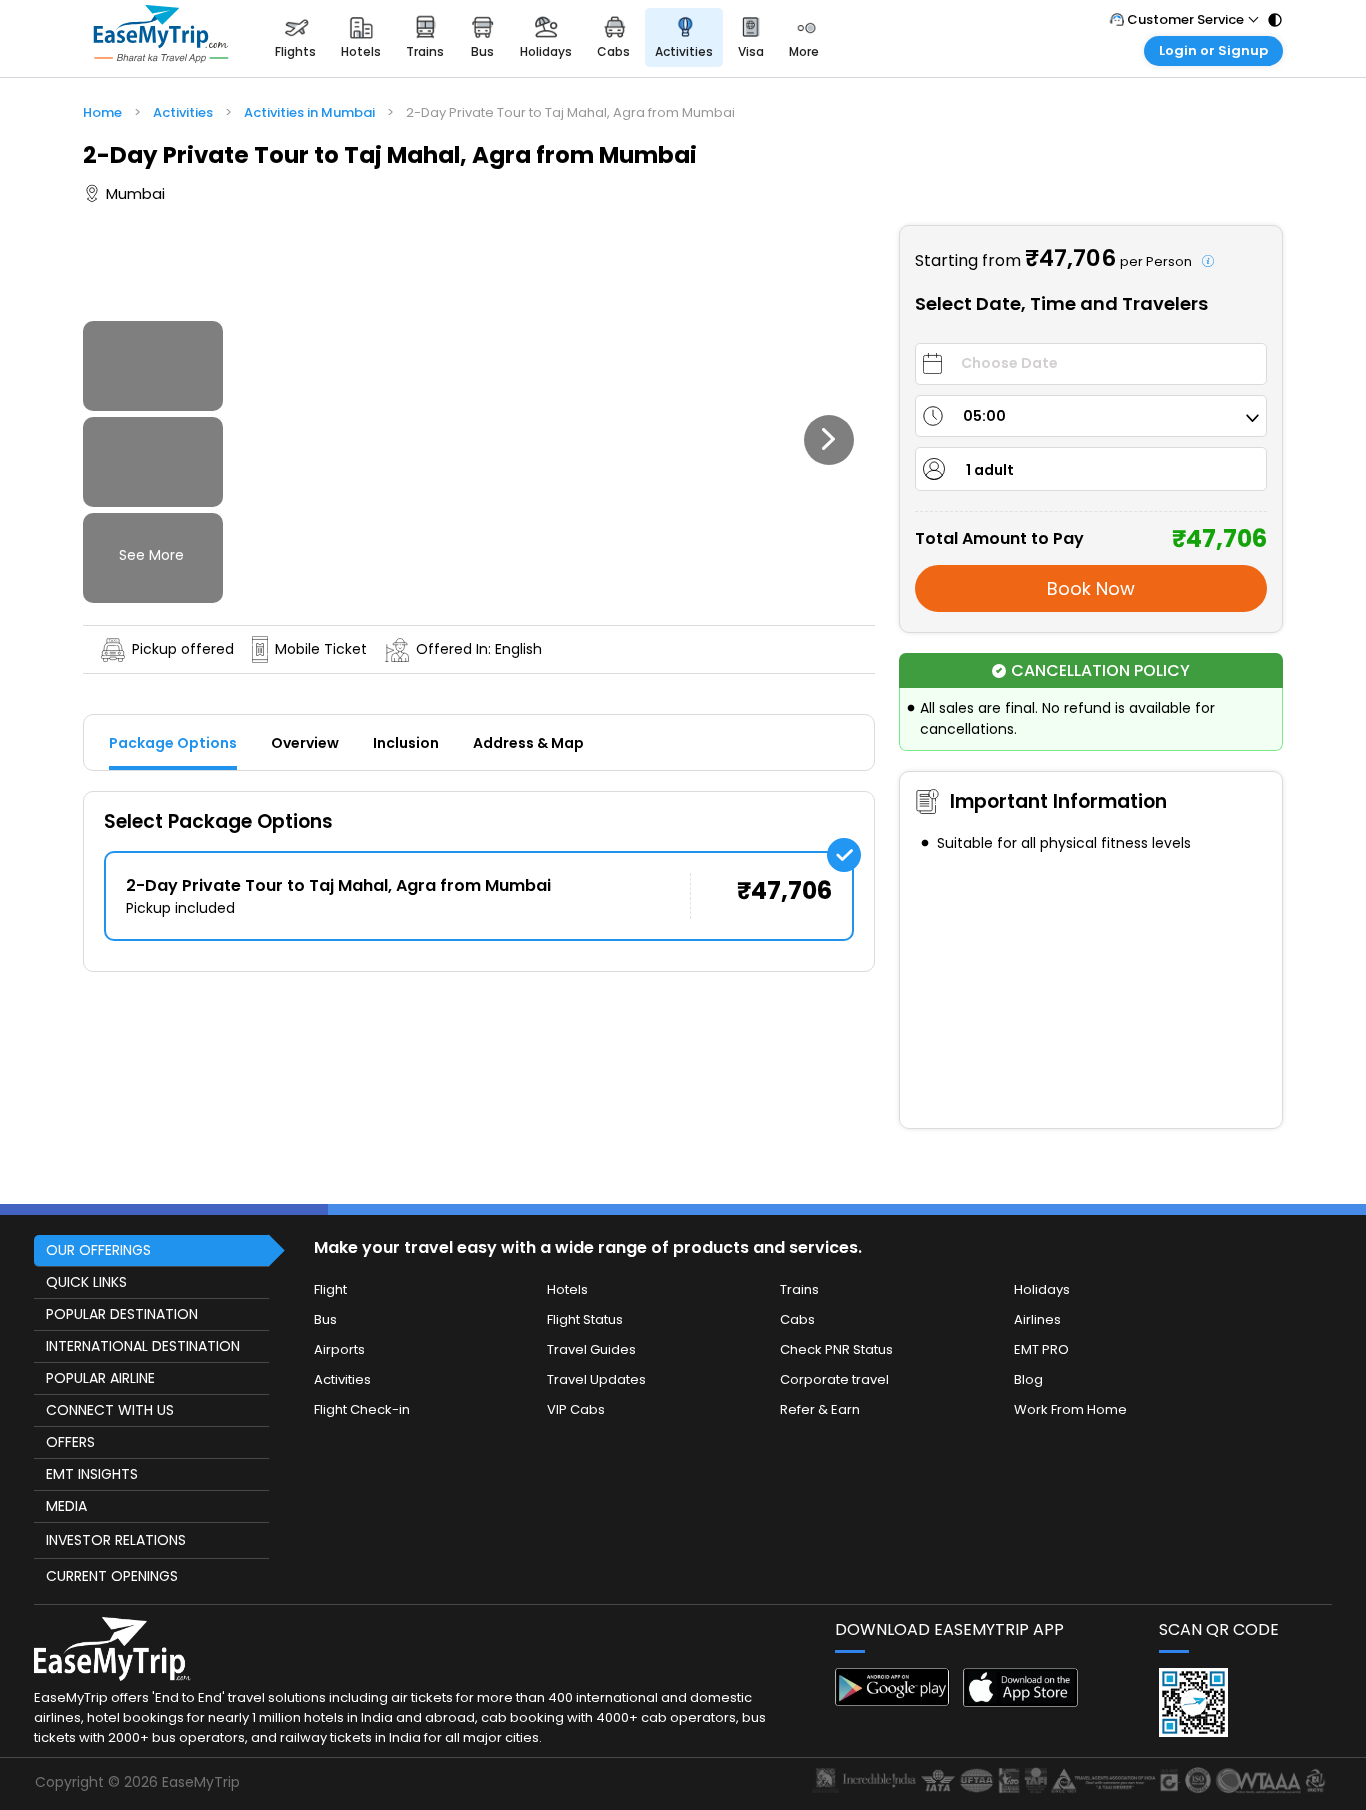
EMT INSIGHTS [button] (92, 1474)
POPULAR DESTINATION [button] (122, 1314)
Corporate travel (834, 1379)
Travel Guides (591, 1349)
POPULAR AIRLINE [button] (100, 1378)
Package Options (173, 743)
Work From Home (1070, 1409)
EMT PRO (1041, 1349)
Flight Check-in (362, 1409)
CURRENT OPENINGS (112, 1576)
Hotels (567, 1289)
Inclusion (406, 743)
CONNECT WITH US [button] (110, 1410)
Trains (799, 1289)
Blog (1028, 1379)
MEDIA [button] (66, 1506)
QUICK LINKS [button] (86, 1282)
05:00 (984, 416)
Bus (325, 1319)
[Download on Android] (892, 1700)
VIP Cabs (576, 1409)
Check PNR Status (836, 1349)
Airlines (1037, 1319)
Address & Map (528, 743)
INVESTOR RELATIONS (116, 1540)
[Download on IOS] (1020, 1701)
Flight (330, 1289)
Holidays (1042, 1289)
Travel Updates (596, 1379)
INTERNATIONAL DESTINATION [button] (143, 1346)
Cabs (797, 1319)
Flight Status (585, 1319)
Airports (339, 1349)
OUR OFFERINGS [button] (98, 1250)
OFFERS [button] (70, 1442)
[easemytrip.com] (161, 37)
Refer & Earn (820, 1409)
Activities (342, 1379)
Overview (305, 743)
